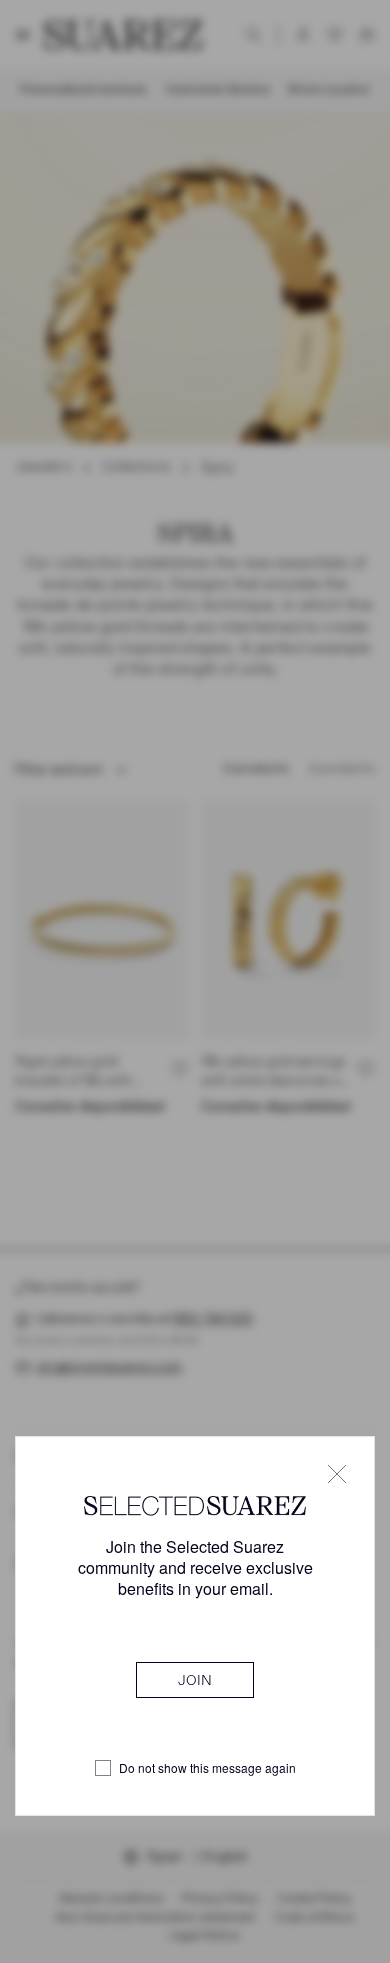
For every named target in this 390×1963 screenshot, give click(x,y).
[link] (195, 1680)
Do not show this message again (207, 1768)
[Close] (337, 1474)
